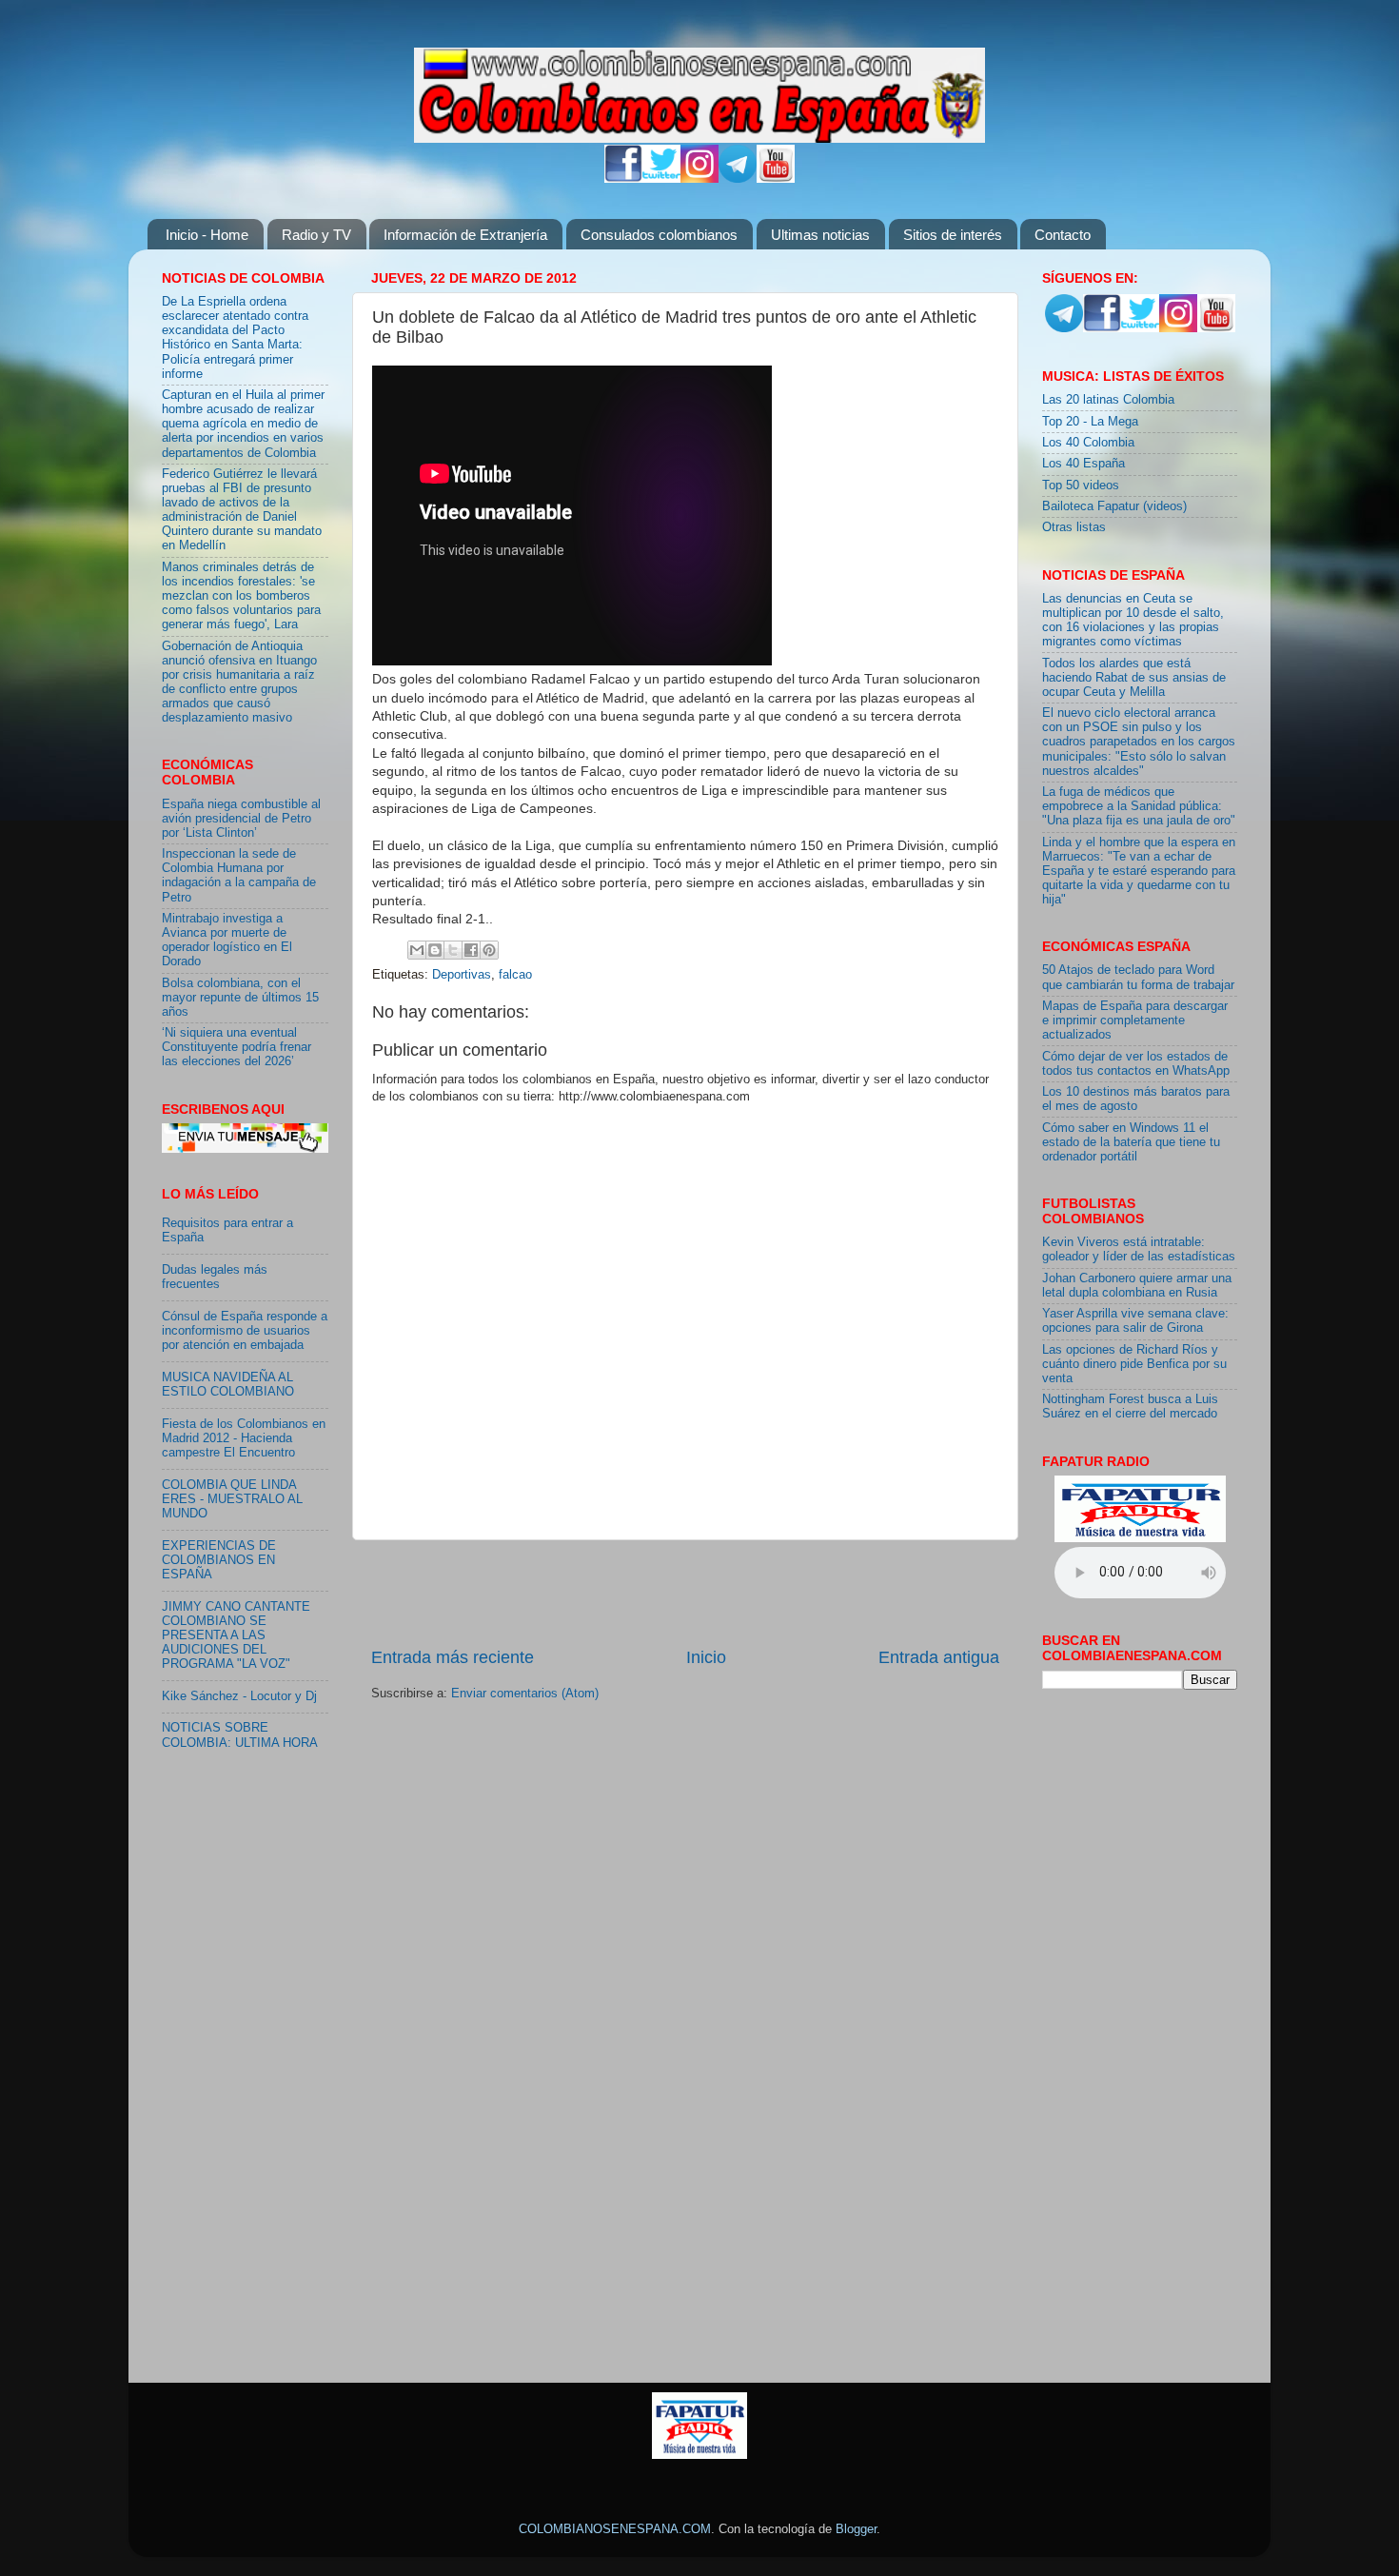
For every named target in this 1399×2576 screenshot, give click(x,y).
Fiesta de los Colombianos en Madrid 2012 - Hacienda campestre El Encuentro (244, 1438)
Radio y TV (316, 235)
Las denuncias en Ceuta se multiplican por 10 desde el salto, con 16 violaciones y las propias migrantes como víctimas (1133, 620)
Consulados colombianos (659, 235)
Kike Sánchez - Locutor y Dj (239, 1696)
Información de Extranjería (465, 235)
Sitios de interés (953, 235)
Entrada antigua (939, 1657)
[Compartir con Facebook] (471, 950)
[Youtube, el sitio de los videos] (776, 179)
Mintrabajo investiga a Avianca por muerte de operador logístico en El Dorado (227, 940)
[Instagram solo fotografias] (699, 179)
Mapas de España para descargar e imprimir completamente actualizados (1135, 1020)
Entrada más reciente (453, 1657)
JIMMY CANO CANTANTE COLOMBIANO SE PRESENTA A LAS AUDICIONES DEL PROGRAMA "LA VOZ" (236, 1635)
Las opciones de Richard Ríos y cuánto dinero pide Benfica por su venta (1134, 1364)
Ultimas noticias (820, 235)
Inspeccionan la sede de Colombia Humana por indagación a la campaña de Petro (239, 875)
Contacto (1063, 235)
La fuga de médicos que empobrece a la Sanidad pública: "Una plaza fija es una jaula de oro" (1139, 806)
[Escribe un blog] (435, 950)
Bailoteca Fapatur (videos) (1114, 506)
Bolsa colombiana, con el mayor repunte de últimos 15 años (240, 998)
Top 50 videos (1081, 485)
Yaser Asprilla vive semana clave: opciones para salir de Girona (1135, 1321)
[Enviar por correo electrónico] (417, 950)
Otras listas (1074, 527)
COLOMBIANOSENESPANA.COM (615, 2529)
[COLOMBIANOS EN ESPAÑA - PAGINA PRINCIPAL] (699, 91)
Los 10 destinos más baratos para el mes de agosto (1136, 1099)
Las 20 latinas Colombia (1108, 400)
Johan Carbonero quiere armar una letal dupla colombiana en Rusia (1137, 1286)
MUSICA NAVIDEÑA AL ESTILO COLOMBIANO (228, 1385)
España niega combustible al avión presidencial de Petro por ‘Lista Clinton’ (241, 819)
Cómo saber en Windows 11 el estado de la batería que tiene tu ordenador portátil (1131, 1142)
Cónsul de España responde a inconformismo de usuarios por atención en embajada (245, 1331)
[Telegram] (738, 179)
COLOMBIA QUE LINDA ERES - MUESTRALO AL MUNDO (232, 1499)
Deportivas (462, 975)
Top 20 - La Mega (1090, 422)
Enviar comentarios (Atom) (525, 1694)
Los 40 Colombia (1088, 443)
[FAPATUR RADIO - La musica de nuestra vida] (699, 2455)
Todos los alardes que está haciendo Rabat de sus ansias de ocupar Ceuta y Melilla (1134, 678)
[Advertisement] (685, 1593)
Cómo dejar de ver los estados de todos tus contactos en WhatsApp (1136, 1064)
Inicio (706, 1657)
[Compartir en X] (453, 950)
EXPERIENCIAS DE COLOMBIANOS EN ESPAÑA (219, 1560)
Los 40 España (1084, 464)
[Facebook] (623, 179)
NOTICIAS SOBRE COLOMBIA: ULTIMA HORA (240, 1735)
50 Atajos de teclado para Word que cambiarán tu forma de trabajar (1138, 977)
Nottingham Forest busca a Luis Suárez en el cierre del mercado (1130, 1407)
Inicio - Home (207, 235)
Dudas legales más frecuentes (215, 1277)
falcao (515, 975)
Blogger (856, 2529)
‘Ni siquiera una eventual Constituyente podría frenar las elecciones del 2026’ (236, 1047)
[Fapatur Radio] (1140, 1538)
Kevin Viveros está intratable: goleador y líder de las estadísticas (1139, 1249)
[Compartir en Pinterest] (489, 950)
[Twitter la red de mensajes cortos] (661, 179)
